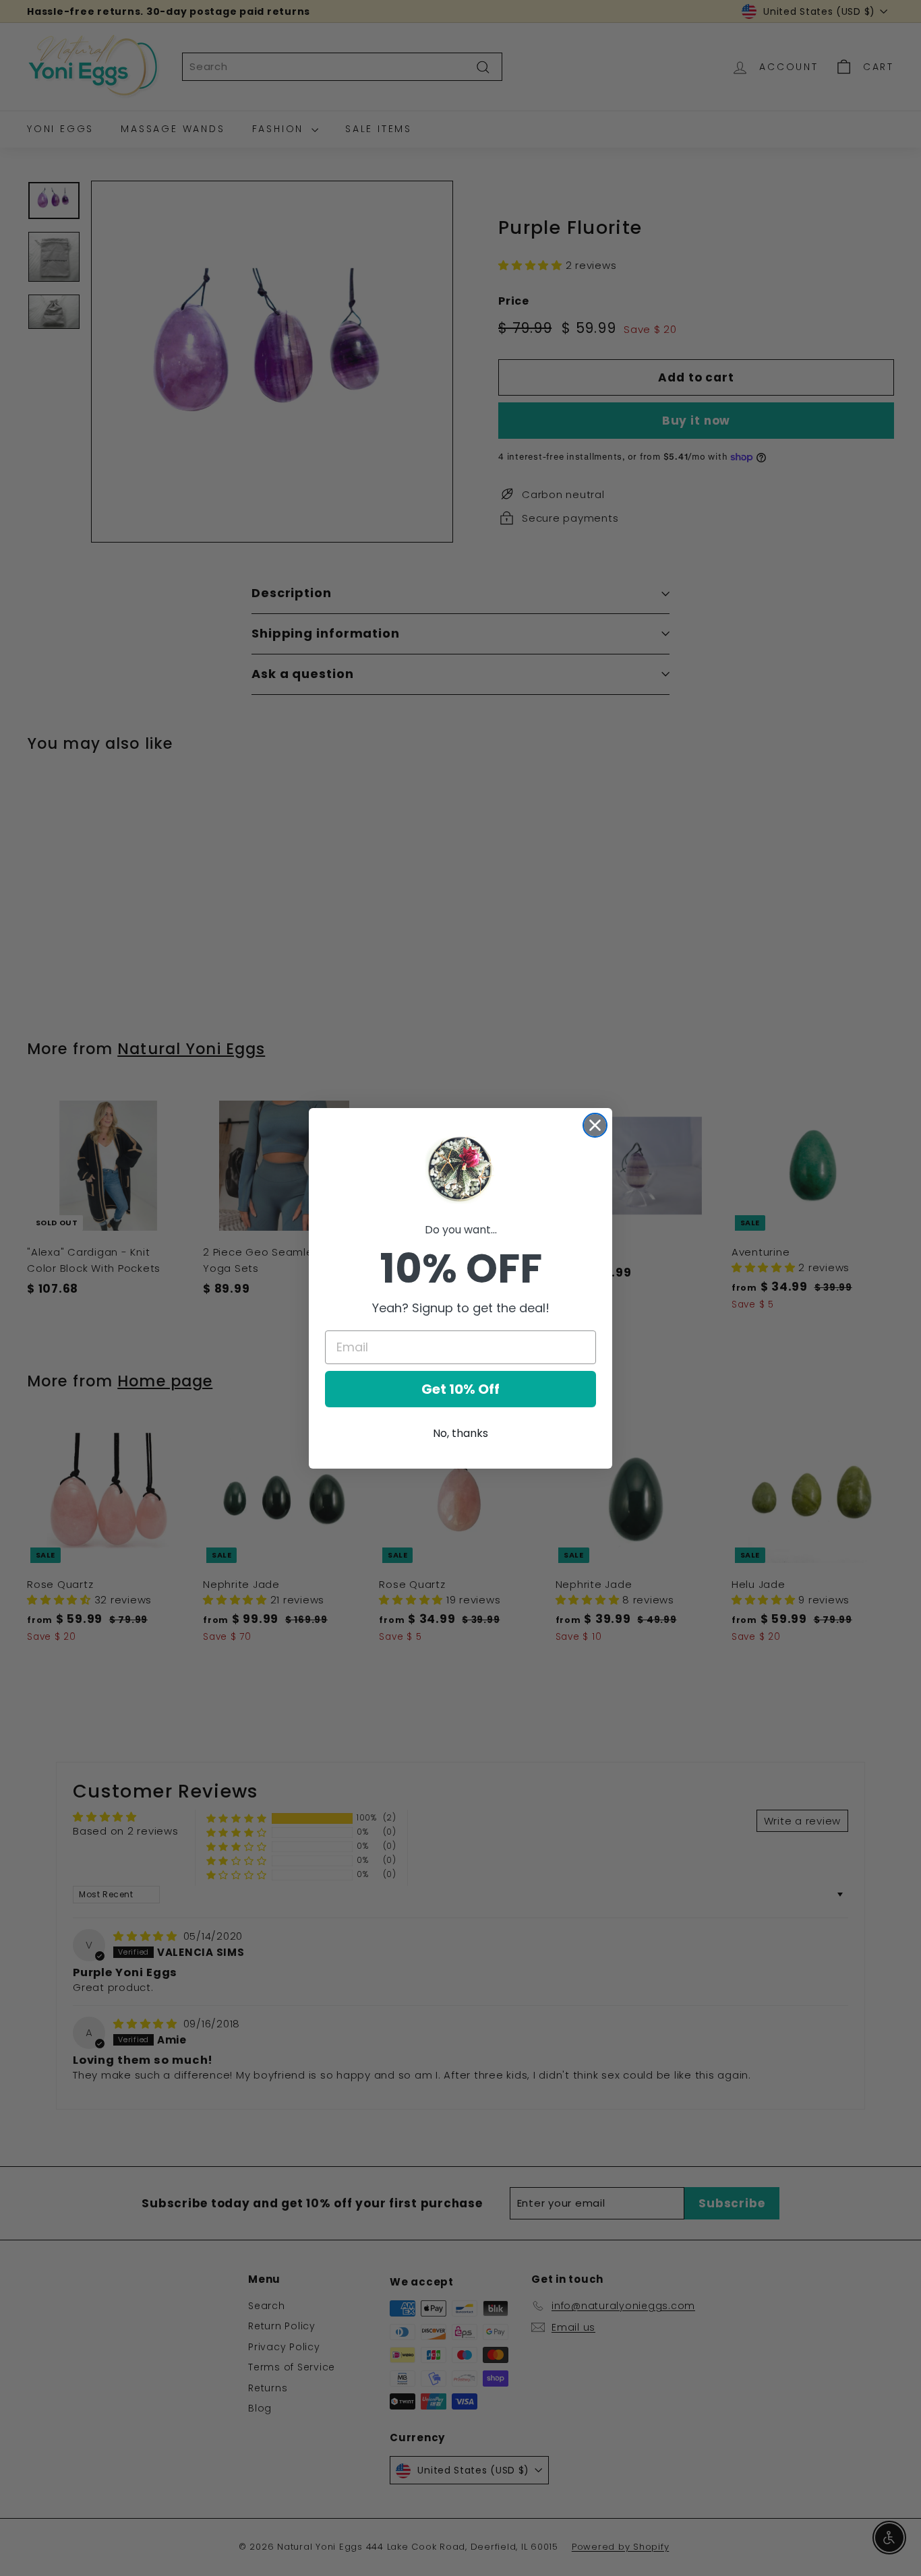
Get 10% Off (460, 1389)
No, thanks (460, 1433)
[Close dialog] (595, 1125)
